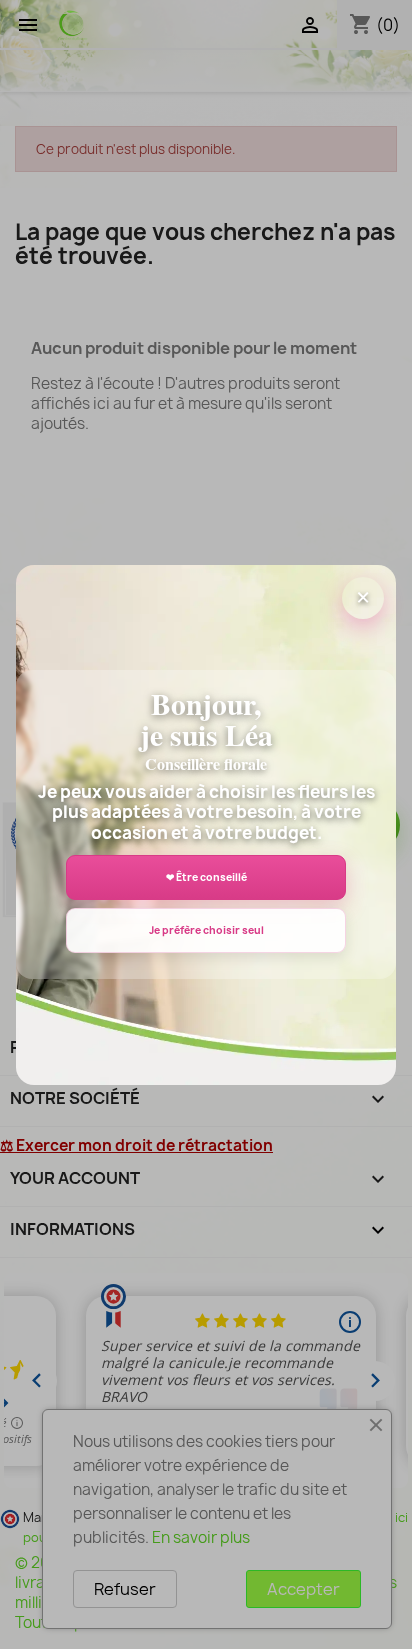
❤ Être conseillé (206, 877)
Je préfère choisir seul (206, 930)
